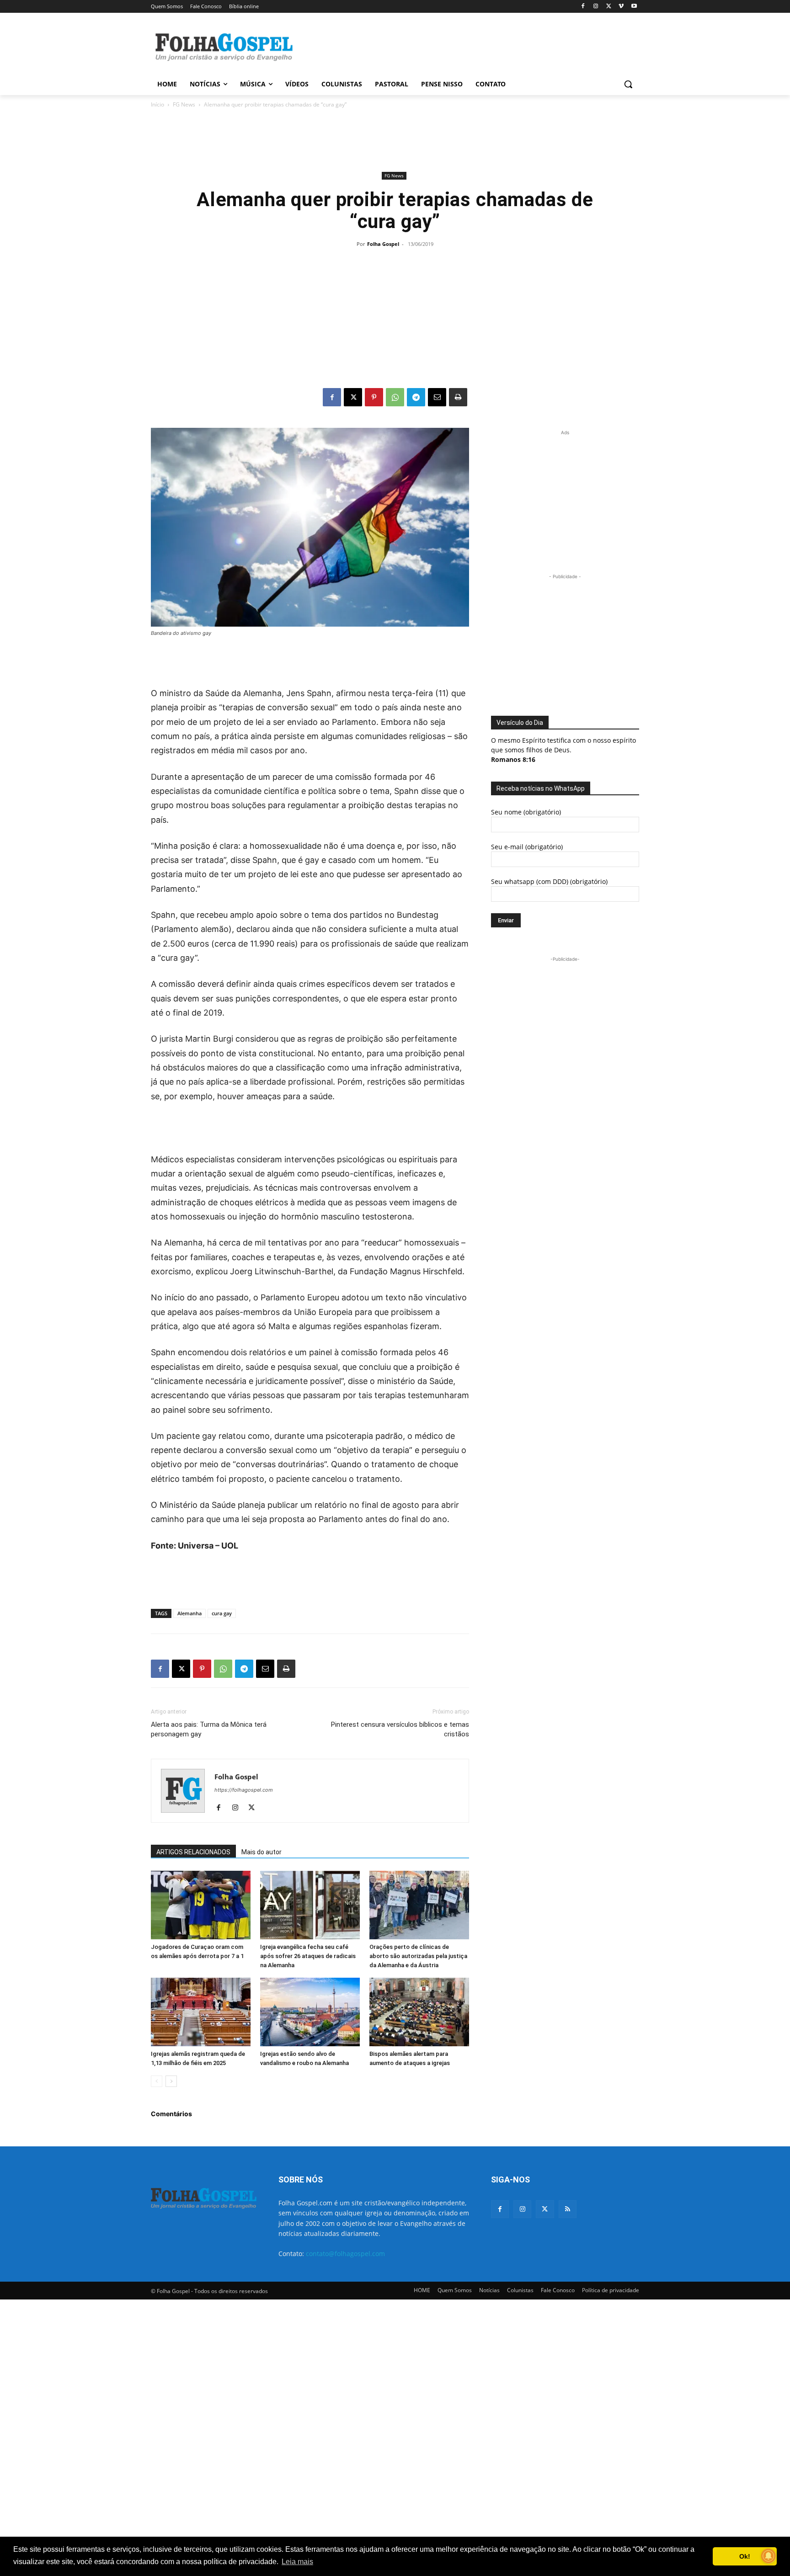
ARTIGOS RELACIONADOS (193, 1852)
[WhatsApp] (395, 397)
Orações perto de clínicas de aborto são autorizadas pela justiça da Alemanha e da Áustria (418, 1956)
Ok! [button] (745, 2556)
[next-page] (171, 2081)
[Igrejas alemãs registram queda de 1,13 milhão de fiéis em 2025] (201, 2012)
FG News (184, 104)
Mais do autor (262, 1852)
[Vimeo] (621, 7)
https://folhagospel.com (244, 1790)
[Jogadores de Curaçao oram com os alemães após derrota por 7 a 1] (201, 1905)
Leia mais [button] (297, 2562)
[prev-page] (157, 2081)
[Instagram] (596, 7)
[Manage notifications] (769, 2556)
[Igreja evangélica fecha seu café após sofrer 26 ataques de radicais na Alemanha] (310, 1905)
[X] (609, 7)
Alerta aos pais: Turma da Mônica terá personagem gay (209, 1729)
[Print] (458, 397)
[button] (628, 84)
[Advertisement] (464, 46)
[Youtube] (634, 7)
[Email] (437, 397)
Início (157, 104)
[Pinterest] (374, 397)
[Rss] (568, 2209)
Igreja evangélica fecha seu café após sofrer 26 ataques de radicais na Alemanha (308, 1956)
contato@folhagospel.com (345, 2254)
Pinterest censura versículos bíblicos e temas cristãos (400, 1729)
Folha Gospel (383, 244)
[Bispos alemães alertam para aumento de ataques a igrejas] (419, 2012)
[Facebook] (583, 7)
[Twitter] (545, 2209)
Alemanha (189, 1613)
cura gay (222, 1613)
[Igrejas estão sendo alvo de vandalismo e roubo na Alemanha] (310, 2012)
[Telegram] (416, 397)
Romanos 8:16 (513, 759)
